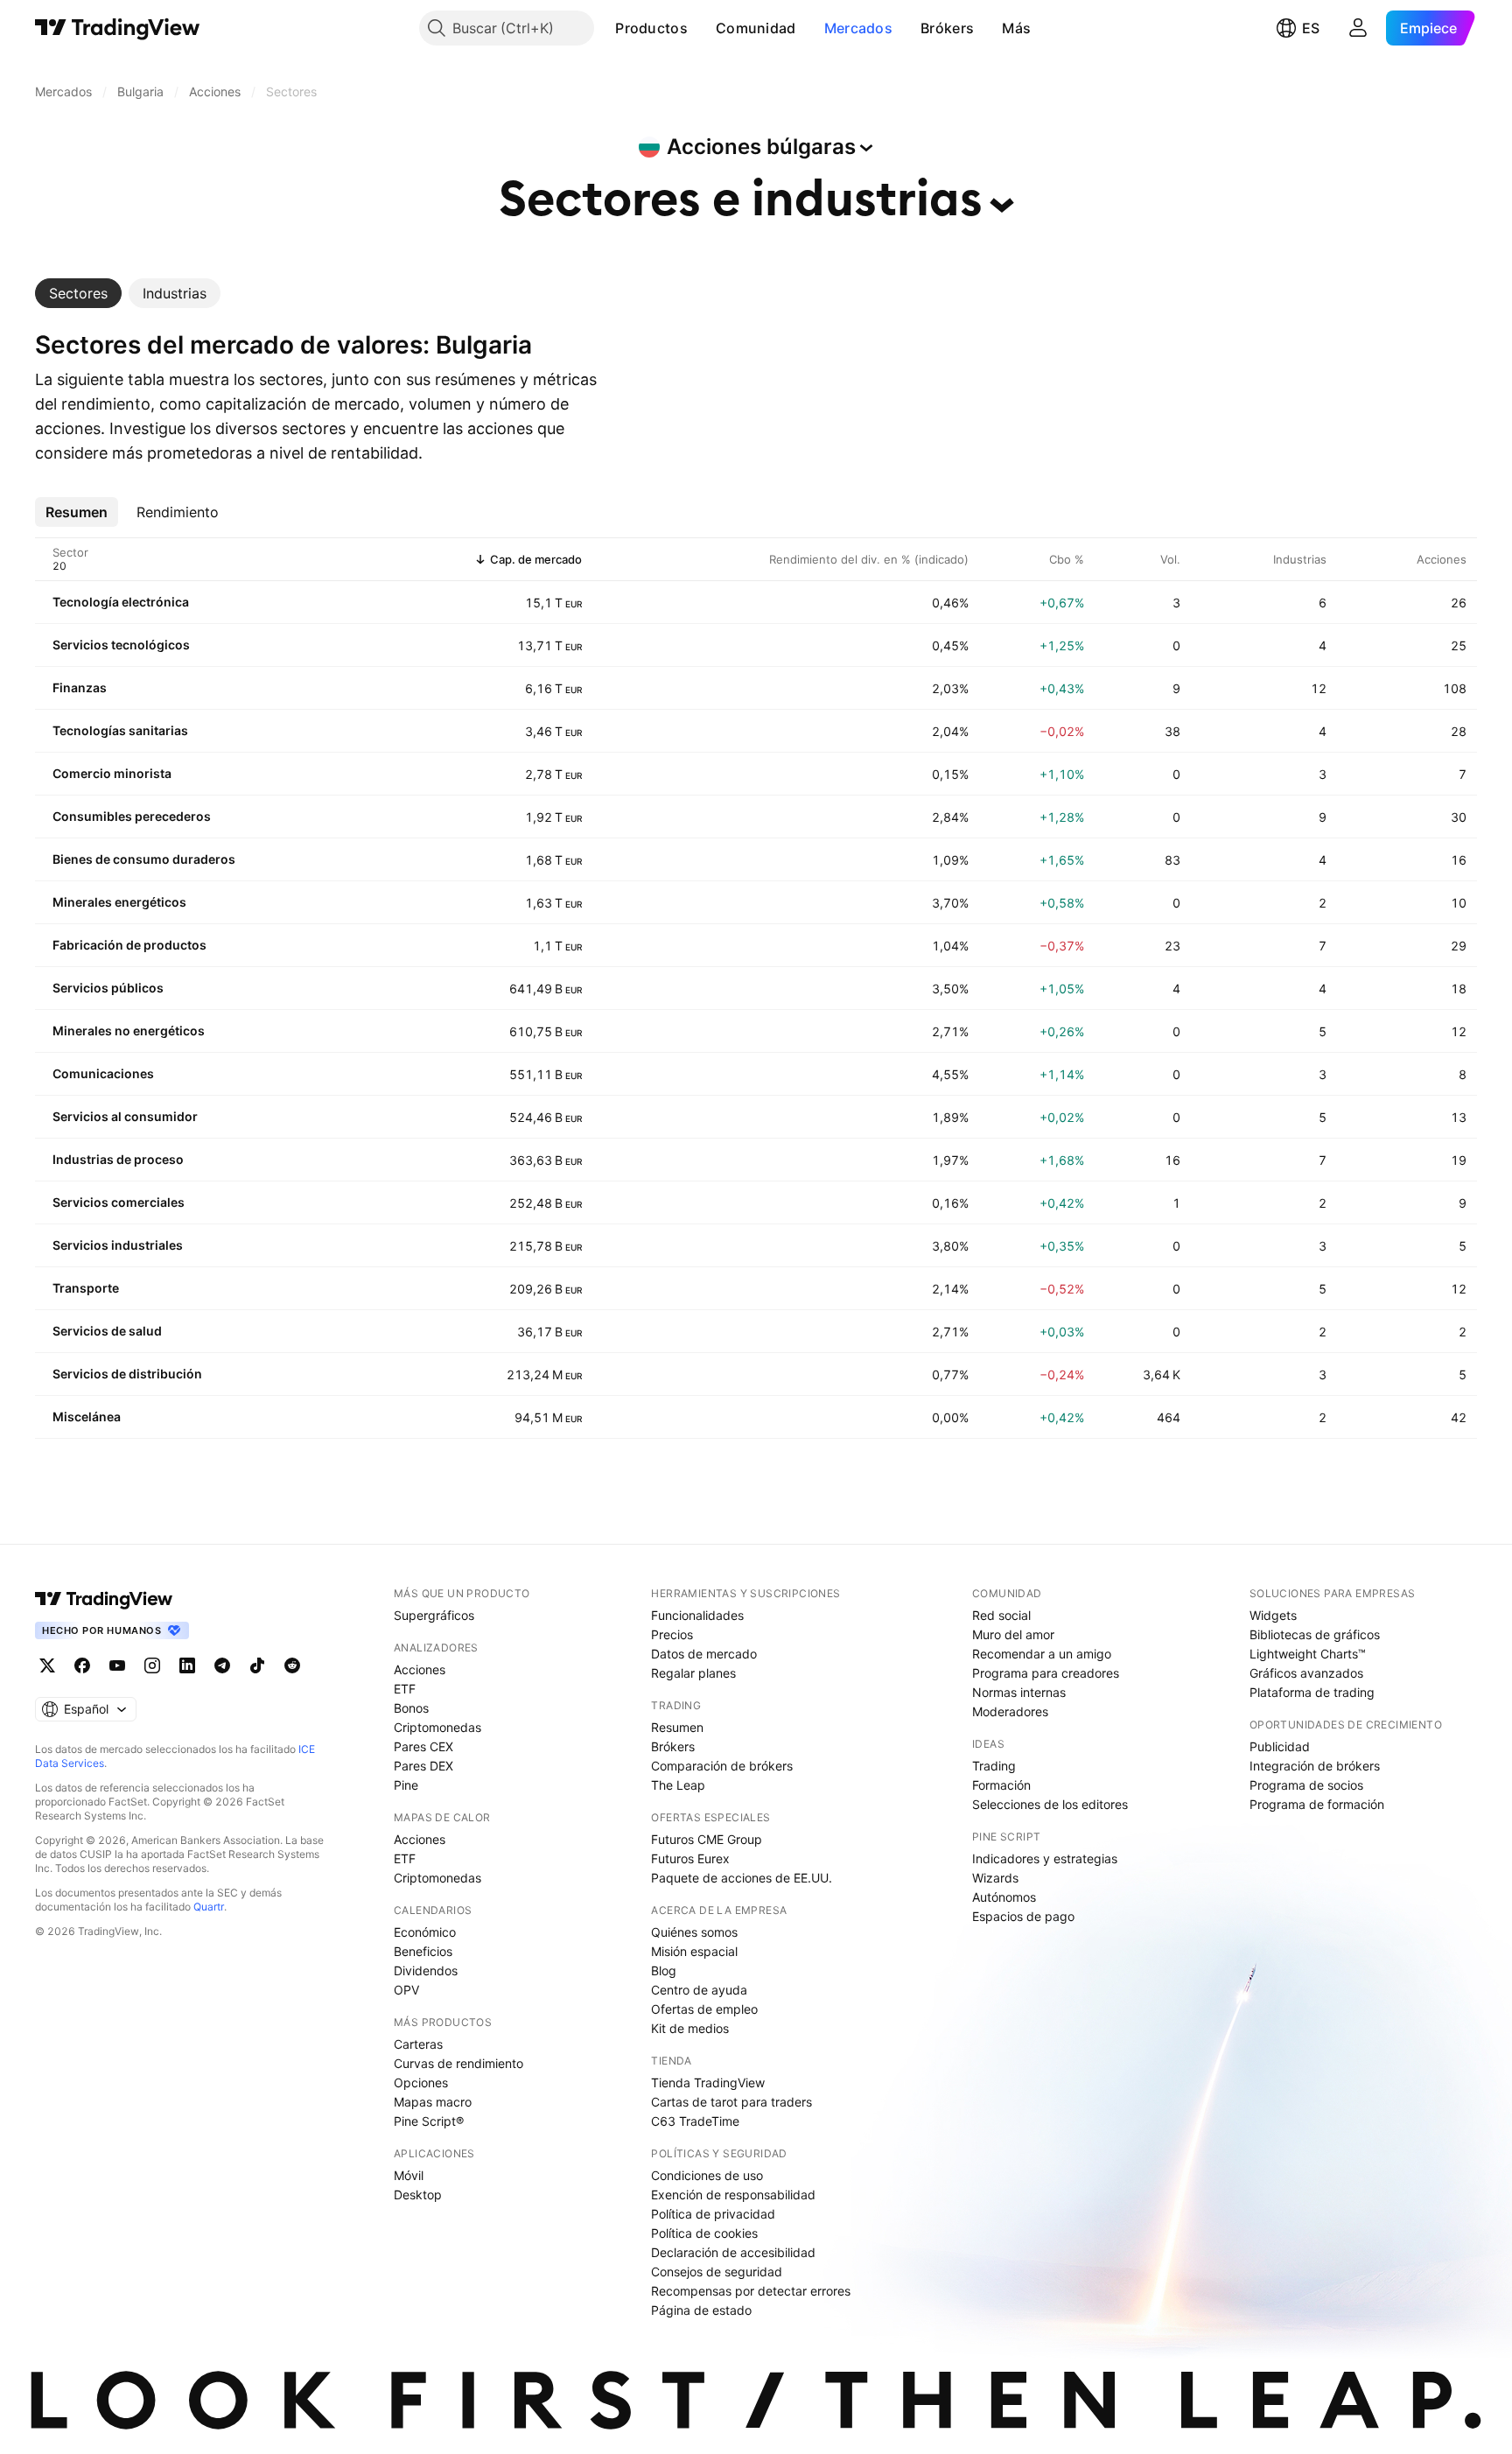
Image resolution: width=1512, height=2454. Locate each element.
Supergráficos (434, 1615)
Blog (664, 1970)
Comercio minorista (112, 773)
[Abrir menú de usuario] (1358, 28)
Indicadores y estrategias (1045, 1858)
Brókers (947, 28)
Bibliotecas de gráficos (1315, 1634)
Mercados (858, 28)
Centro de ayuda (699, 1990)
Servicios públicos (108, 988)
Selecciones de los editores (1050, 1804)
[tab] (78, 293)
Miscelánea (87, 1416)
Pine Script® (429, 2121)
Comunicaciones (103, 1073)
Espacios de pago (1023, 1916)
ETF (405, 1689)
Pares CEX (423, 1746)
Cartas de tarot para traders (731, 2102)
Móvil (409, 2175)
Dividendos (426, 1970)
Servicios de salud (107, 1331)
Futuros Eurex (690, 1858)
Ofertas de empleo (704, 2009)
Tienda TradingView (708, 2082)
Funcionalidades (697, 1615)
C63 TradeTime (695, 2121)
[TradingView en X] (47, 1665)
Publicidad (1280, 1746)
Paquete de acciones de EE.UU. (742, 1878)
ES (1311, 28)
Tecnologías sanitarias (120, 730)
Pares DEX (423, 1766)
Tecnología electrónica (121, 602)
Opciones (421, 2082)
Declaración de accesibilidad (733, 2252)
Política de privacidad (713, 2214)
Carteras (418, 2044)
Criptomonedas (437, 1727)
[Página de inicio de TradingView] (118, 28)
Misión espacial (694, 1951)
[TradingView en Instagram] (152, 1665)
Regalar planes (693, 1673)
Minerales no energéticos (129, 1031)
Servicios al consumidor (125, 1116)
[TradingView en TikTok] (257, 1665)
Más (1016, 28)
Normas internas (1019, 1692)
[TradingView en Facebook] (82, 1665)
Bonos (411, 1708)
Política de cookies (704, 2233)
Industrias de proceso (118, 1159)
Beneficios (423, 1951)
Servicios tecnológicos (121, 645)
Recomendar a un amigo (1042, 1654)
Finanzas (80, 687)
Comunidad (756, 28)
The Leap (678, 1785)
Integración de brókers (1315, 1766)
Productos (651, 28)
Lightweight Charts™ (1308, 1654)
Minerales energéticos (119, 902)
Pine (406, 1785)
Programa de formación (1317, 1804)
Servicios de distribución (127, 1374)
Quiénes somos (694, 1932)
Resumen (677, 1727)
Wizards (995, 1878)
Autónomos (1004, 1897)
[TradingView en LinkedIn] (187, 1665)
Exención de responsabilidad (733, 2195)
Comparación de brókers (722, 1766)
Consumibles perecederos (132, 816)
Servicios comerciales (119, 1202)
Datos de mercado (704, 1654)
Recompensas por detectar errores (751, 2291)
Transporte (86, 1288)
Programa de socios (1306, 1785)
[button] (701, 28)
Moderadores (1010, 1711)
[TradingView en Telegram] (222, 1665)
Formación (1001, 1785)
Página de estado (701, 2310)
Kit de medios (690, 2028)
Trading (994, 1766)
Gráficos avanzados (1306, 1673)
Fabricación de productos (129, 945)
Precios (672, 1634)
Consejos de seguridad (717, 2272)
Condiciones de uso (707, 2175)
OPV (406, 1990)
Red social (1001, 1615)
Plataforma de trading (1312, 1692)
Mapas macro (433, 2102)
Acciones (420, 1669)
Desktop (418, 2195)
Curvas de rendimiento (458, 2063)
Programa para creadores (1046, 1673)
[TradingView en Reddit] (292, 1665)
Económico (425, 1932)
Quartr (209, 1907)
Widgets (1273, 1615)
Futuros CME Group (707, 1839)
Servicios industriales (118, 1245)
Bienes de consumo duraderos (144, 859)
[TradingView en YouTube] (117, 1665)
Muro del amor (1013, 1634)
